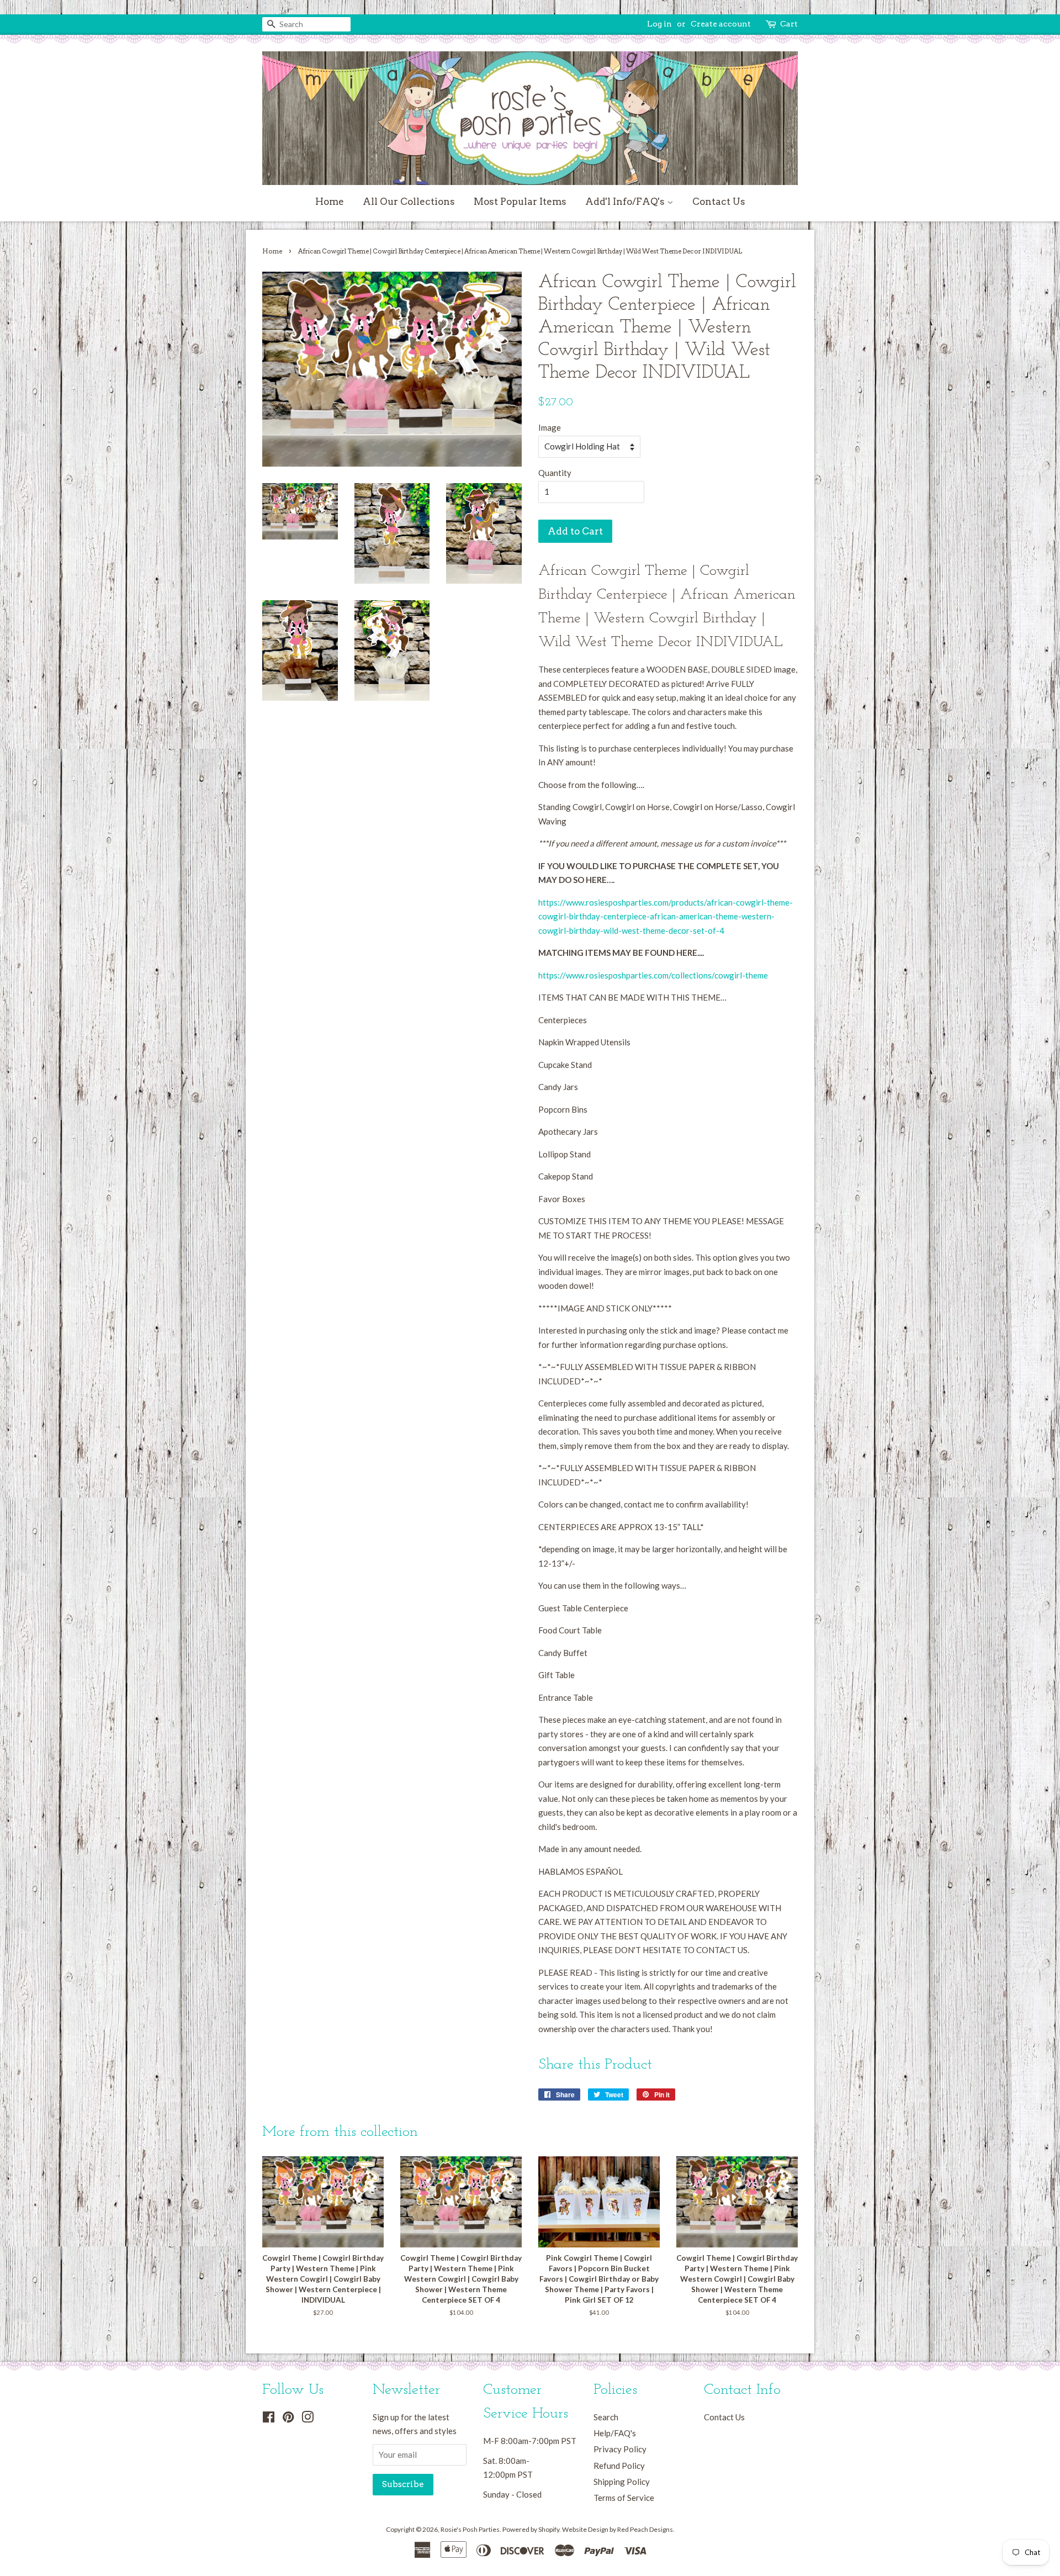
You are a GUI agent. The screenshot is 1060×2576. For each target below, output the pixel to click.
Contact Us (719, 202)
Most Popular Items (520, 202)
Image (550, 427)
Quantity (555, 473)
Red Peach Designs (645, 2529)
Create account (721, 24)
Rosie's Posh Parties (470, 2529)
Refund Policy (619, 2466)
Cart (789, 24)
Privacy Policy (620, 2449)
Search (606, 2417)
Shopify (549, 2529)
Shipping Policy (622, 2482)
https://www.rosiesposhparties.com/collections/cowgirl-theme (653, 975)
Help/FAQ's (615, 2433)
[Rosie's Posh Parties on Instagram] (308, 2419)
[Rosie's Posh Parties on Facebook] (269, 2419)
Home (330, 202)
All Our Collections (409, 202)
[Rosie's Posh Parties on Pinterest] (288, 2419)
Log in (659, 24)
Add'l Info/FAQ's (626, 202)
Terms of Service (624, 2498)
